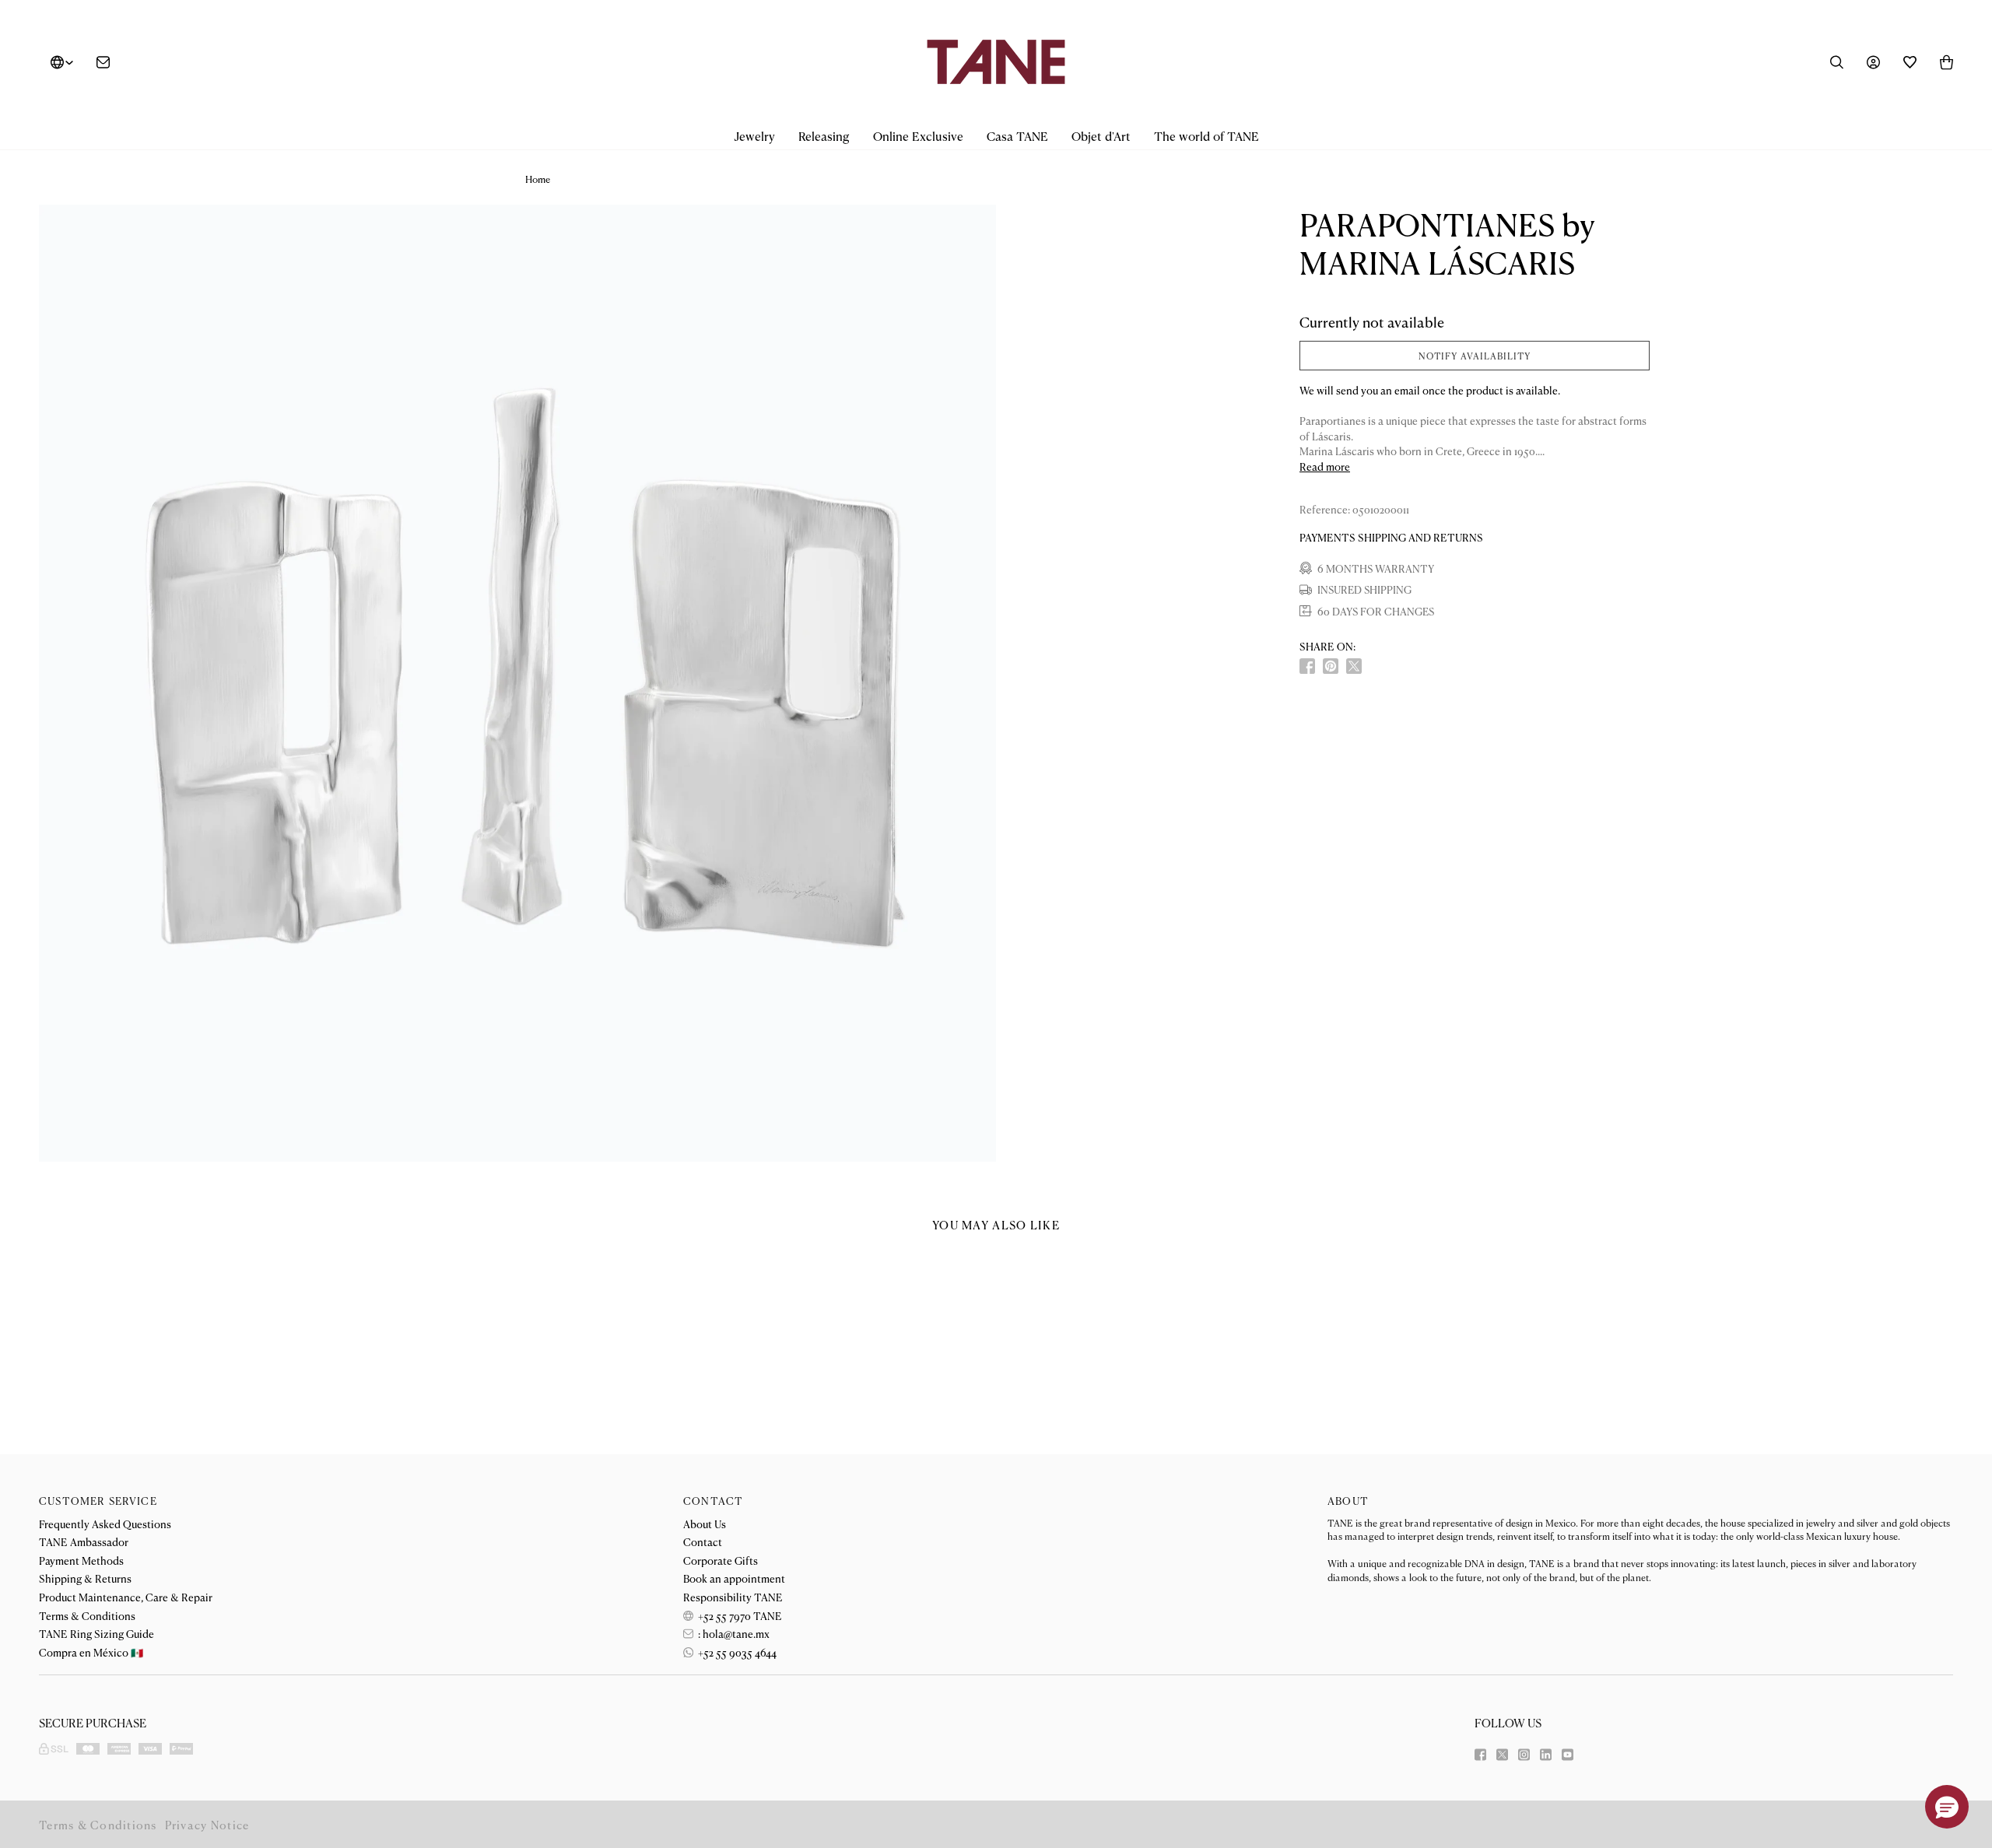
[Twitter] (1502, 1755)
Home (538, 179)
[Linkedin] (1546, 1755)
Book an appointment (734, 1578)
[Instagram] (1524, 1755)
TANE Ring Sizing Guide (96, 1633)
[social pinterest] (1331, 666)
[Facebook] (1480, 1755)
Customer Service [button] (98, 1501)
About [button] (1348, 1501)
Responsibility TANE (733, 1597)
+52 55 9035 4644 (736, 1652)
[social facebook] (1307, 666)
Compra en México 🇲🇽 (91, 1652)
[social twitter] (1354, 666)
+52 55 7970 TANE (739, 1615)
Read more (1325, 466)
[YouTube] (1568, 1755)
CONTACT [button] (713, 1501)
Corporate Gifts (721, 1560)
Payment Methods (81, 1560)
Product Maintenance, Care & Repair (126, 1597)
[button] (754, 137)
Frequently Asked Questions (105, 1524)
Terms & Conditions (87, 1615)
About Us (705, 1524)
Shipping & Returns (85, 1578)
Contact (703, 1541)
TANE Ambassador (84, 1541)
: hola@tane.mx (733, 1633)
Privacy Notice (207, 1824)
